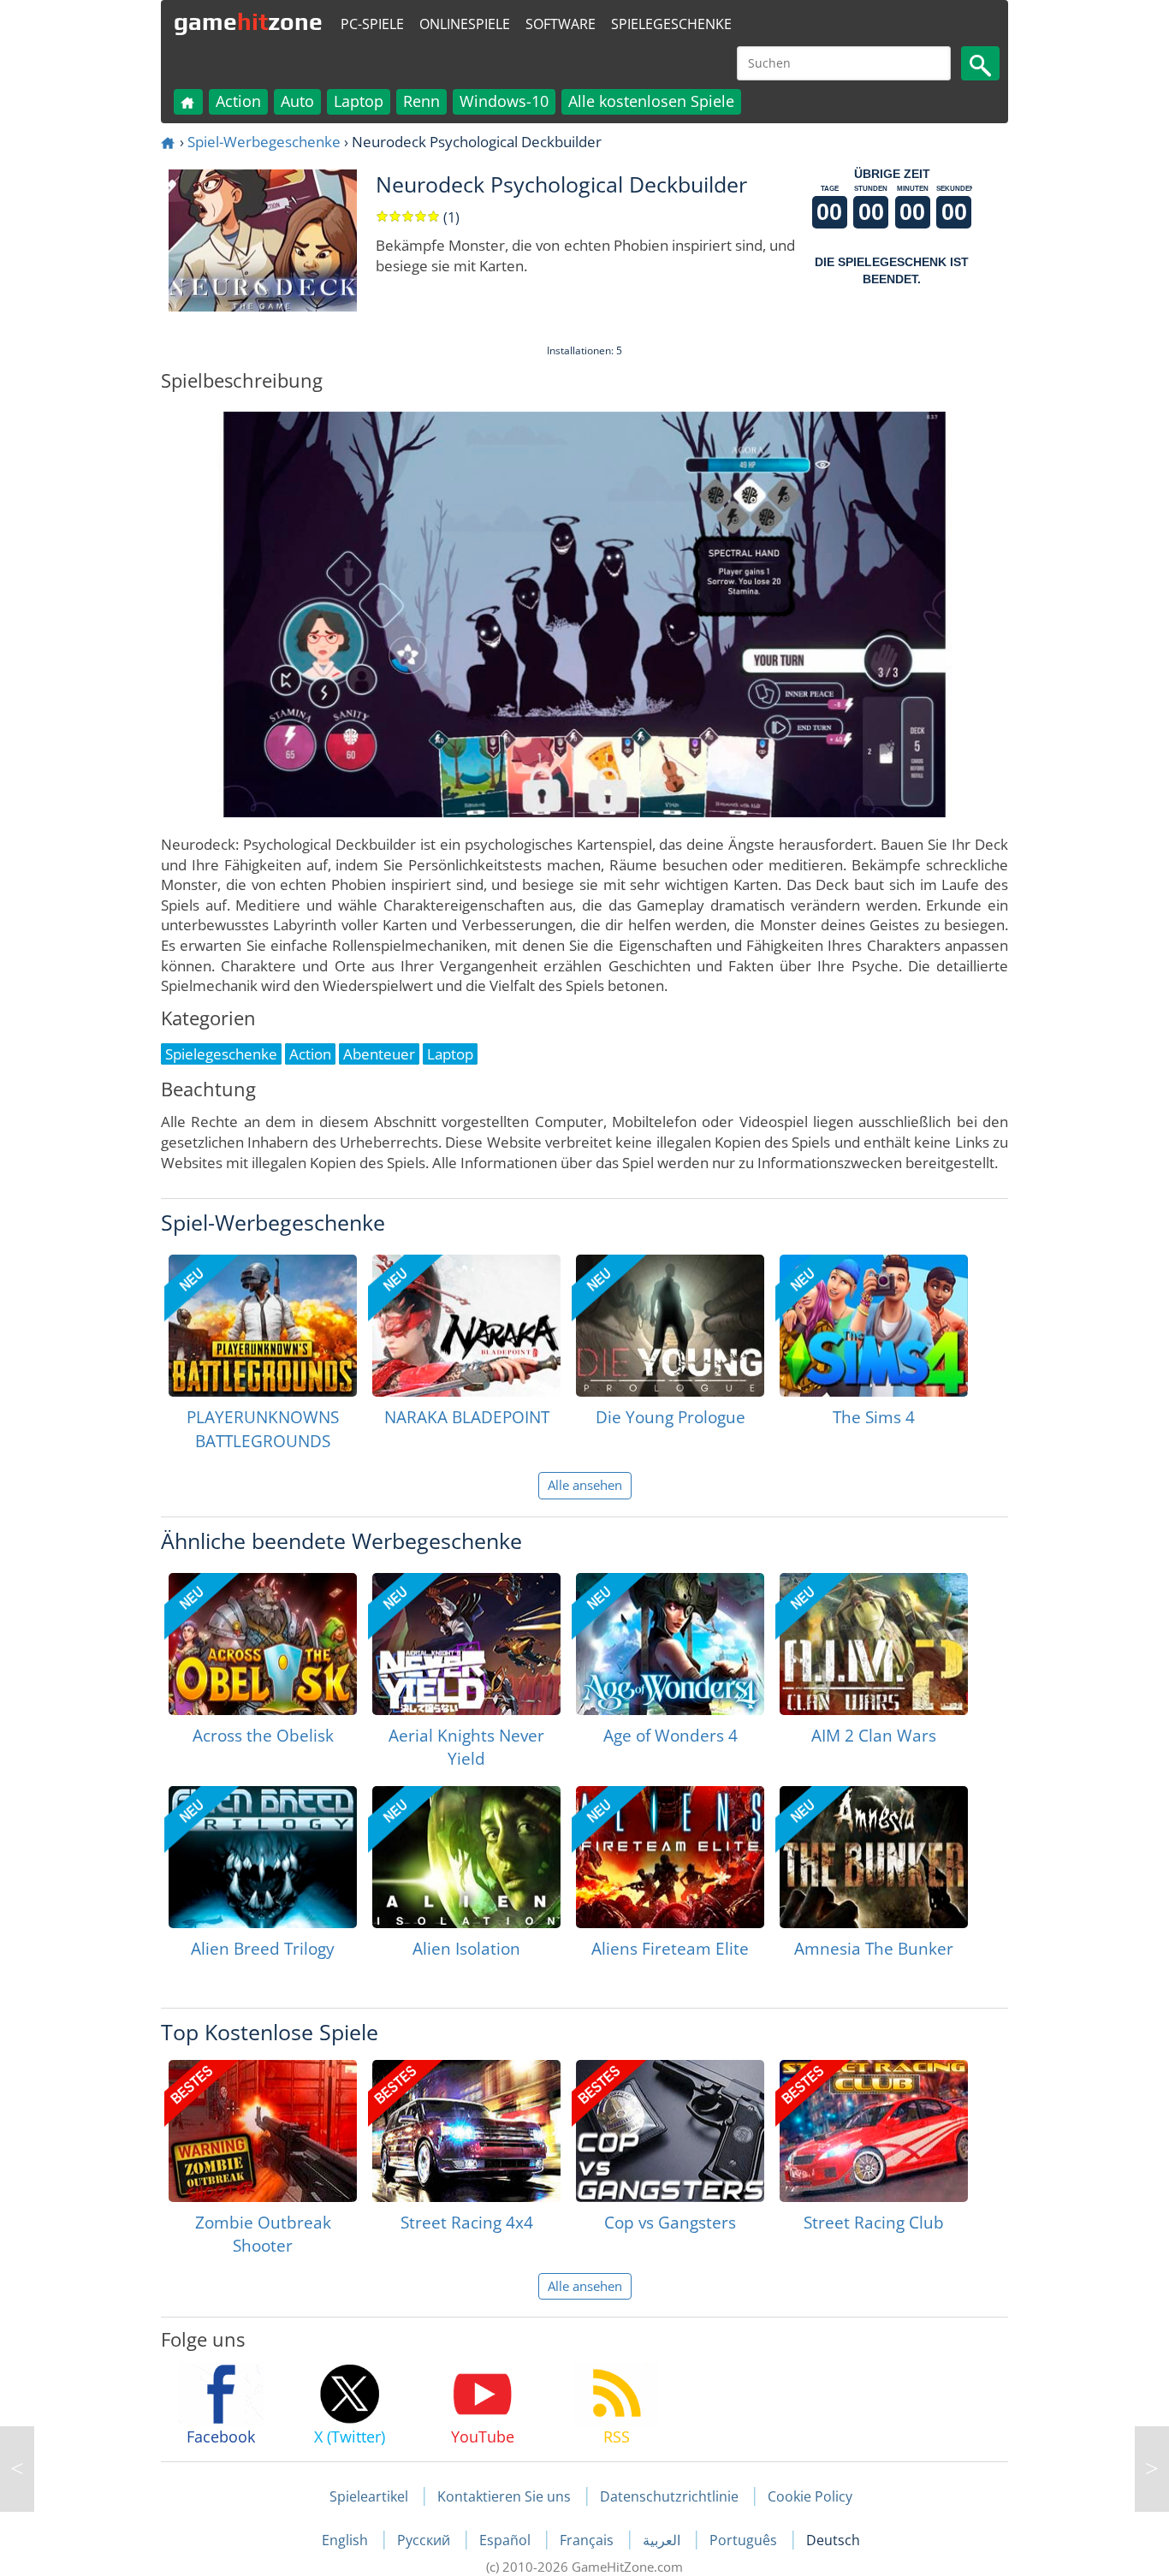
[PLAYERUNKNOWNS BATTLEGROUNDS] (263, 1326)
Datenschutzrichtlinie (669, 2496)
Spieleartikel (369, 2496)
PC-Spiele (372, 24)
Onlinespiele (465, 24)
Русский (425, 2540)
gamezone (248, 21)
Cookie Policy (810, 2496)
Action (238, 101)
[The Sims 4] (874, 1326)
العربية (663, 2540)
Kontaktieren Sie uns (504, 2496)
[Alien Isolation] (466, 1857)
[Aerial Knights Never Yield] (466, 1644)
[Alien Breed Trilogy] (263, 1857)
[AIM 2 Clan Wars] (874, 1644)
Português (745, 2540)
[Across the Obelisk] (263, 1644)
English (347, 2540)
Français (588, 2540)
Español (507, 2540)
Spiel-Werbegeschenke (264, 142)
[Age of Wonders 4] (670, 1644)
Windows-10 (504, 101)
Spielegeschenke (671, 24)
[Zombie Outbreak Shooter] (263, 2131)
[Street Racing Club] (874, 2131)
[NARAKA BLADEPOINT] (466, 1326)
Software (561, 24)
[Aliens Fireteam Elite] (670, 1857)
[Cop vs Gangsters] (670, 2131)
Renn (421, 101)
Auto (297, 101)
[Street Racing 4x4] (466, 2131)
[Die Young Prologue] (670, 1326)
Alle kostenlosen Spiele (651, 101)
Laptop (359, 101)
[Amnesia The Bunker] (874, 1857)
